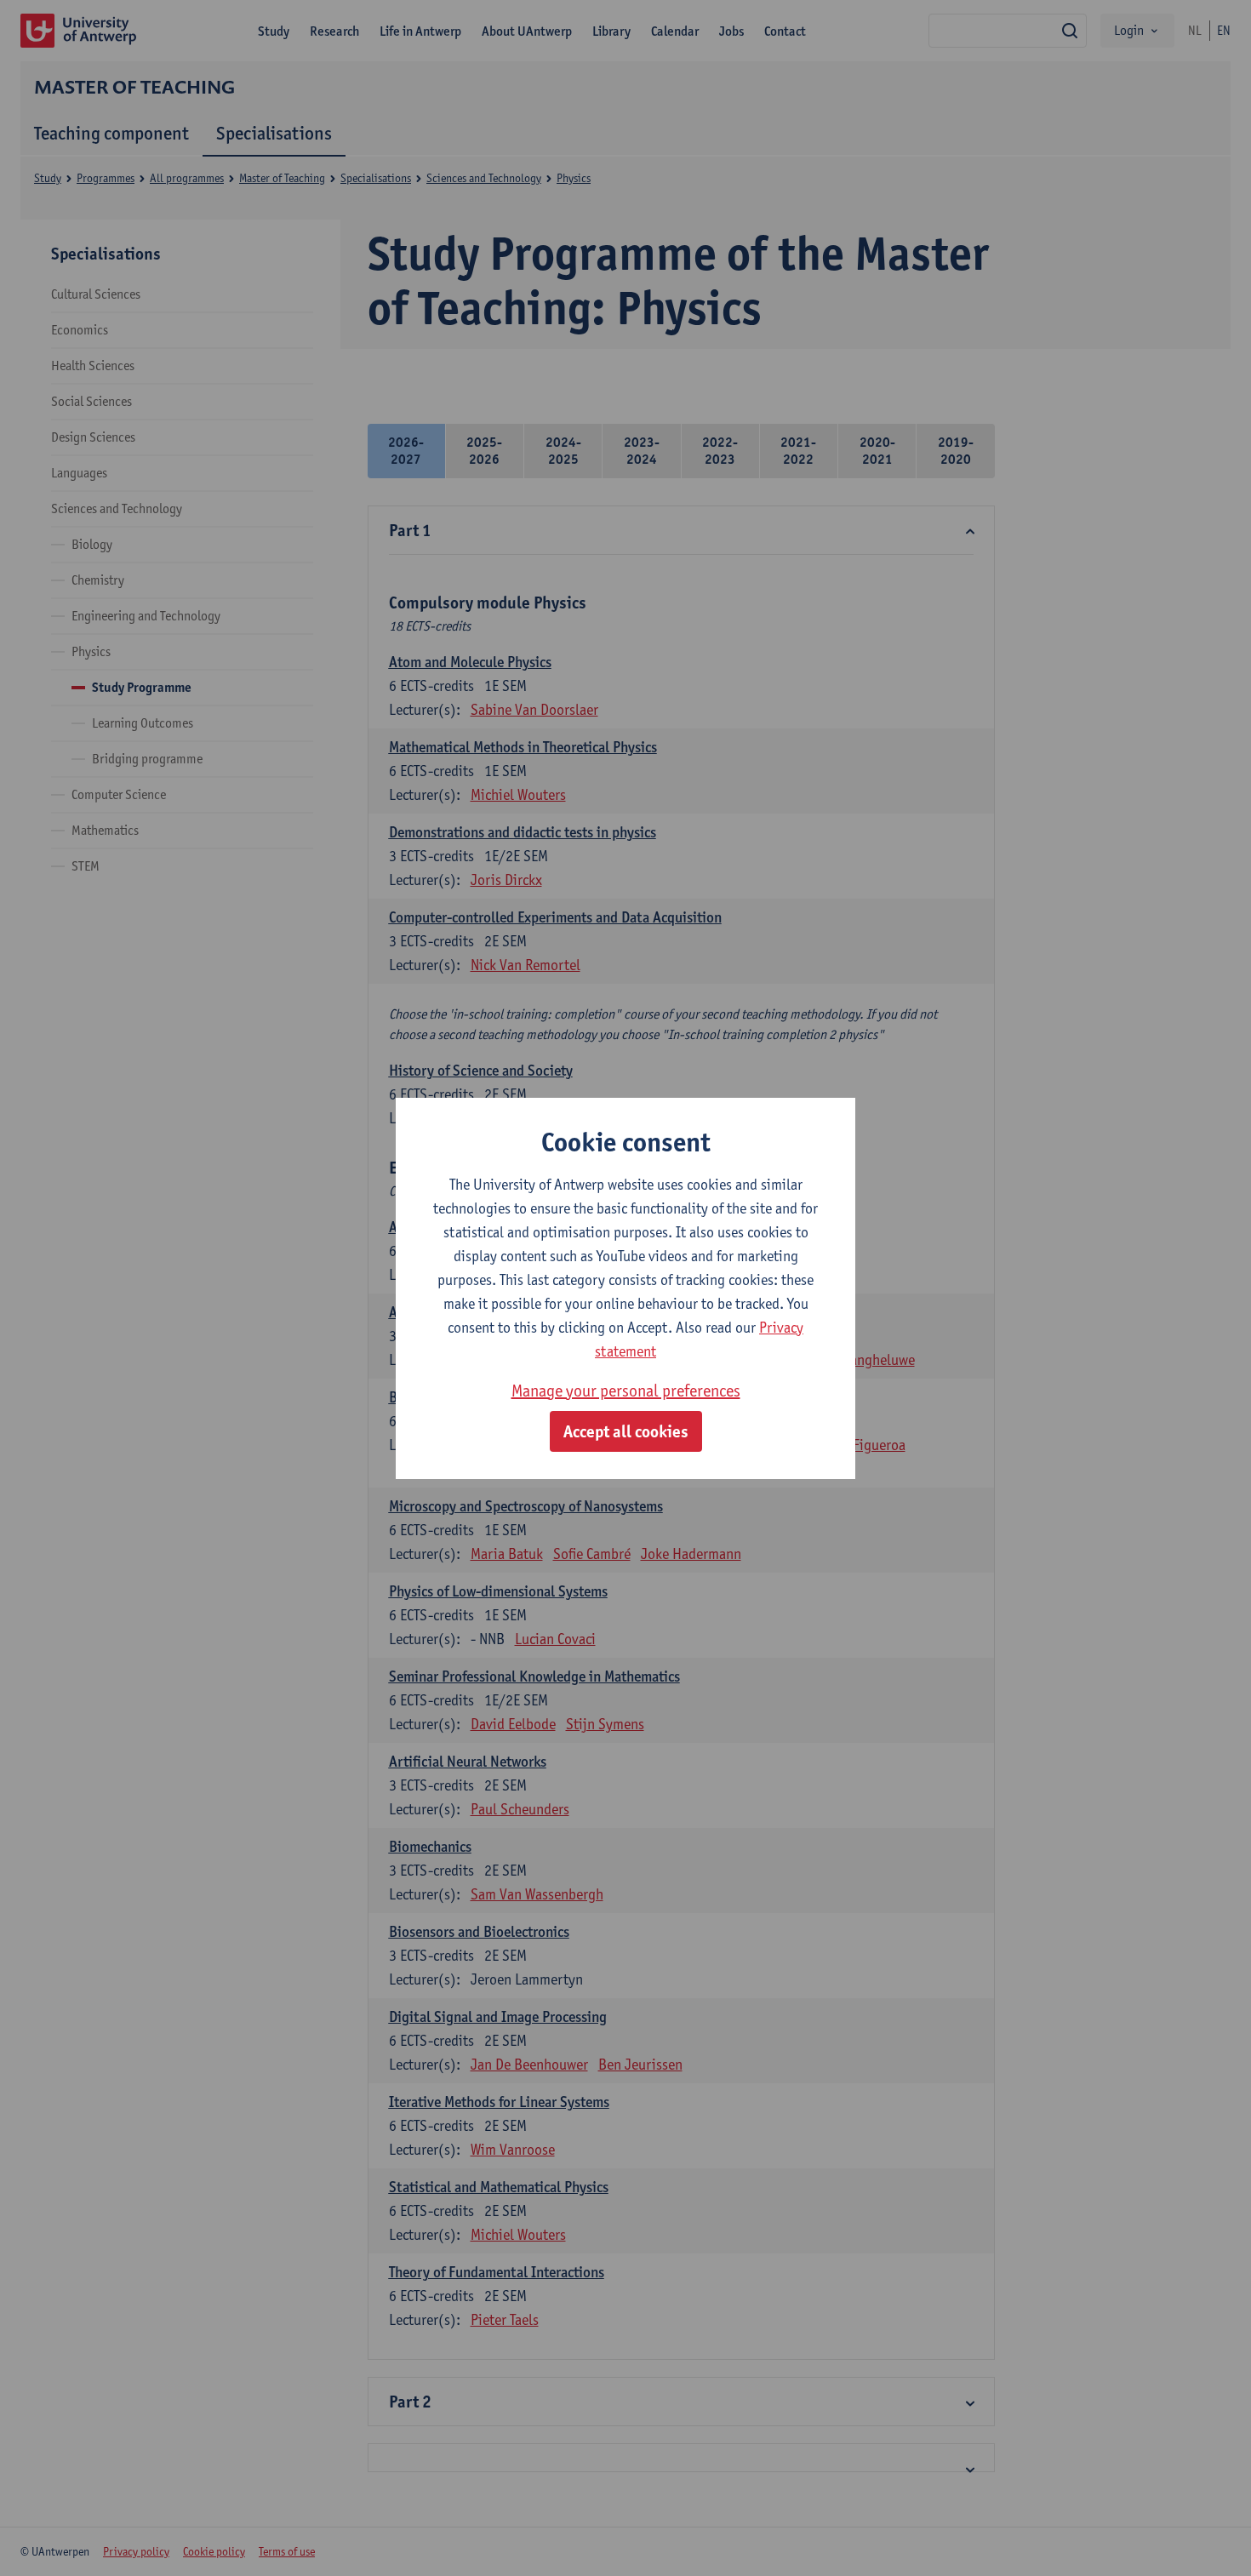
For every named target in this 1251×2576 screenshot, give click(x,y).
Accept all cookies (626, 1431)
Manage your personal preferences (626, 1391)
